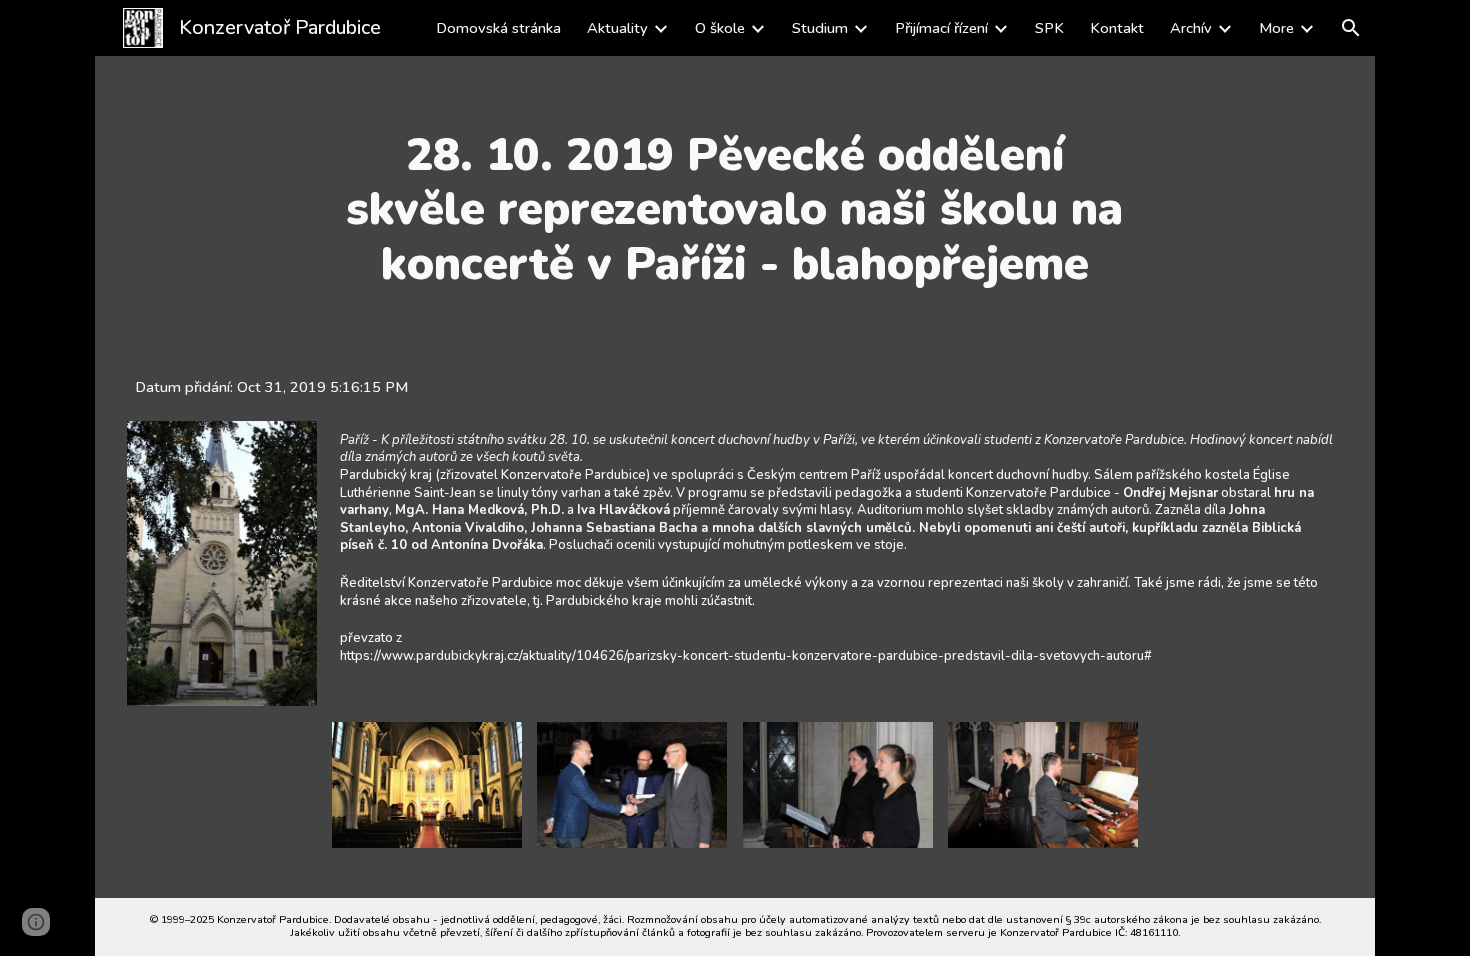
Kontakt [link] (1117, 28)
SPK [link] (1049, 28)
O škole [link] (720, 28)
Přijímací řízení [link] (941, 28)
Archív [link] (1191, 28)
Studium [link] (820, 28)
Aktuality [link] (617, 28)
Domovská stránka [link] (498, 28)
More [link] (1276, 28)
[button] (1351, 28)
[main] (735, 209)
